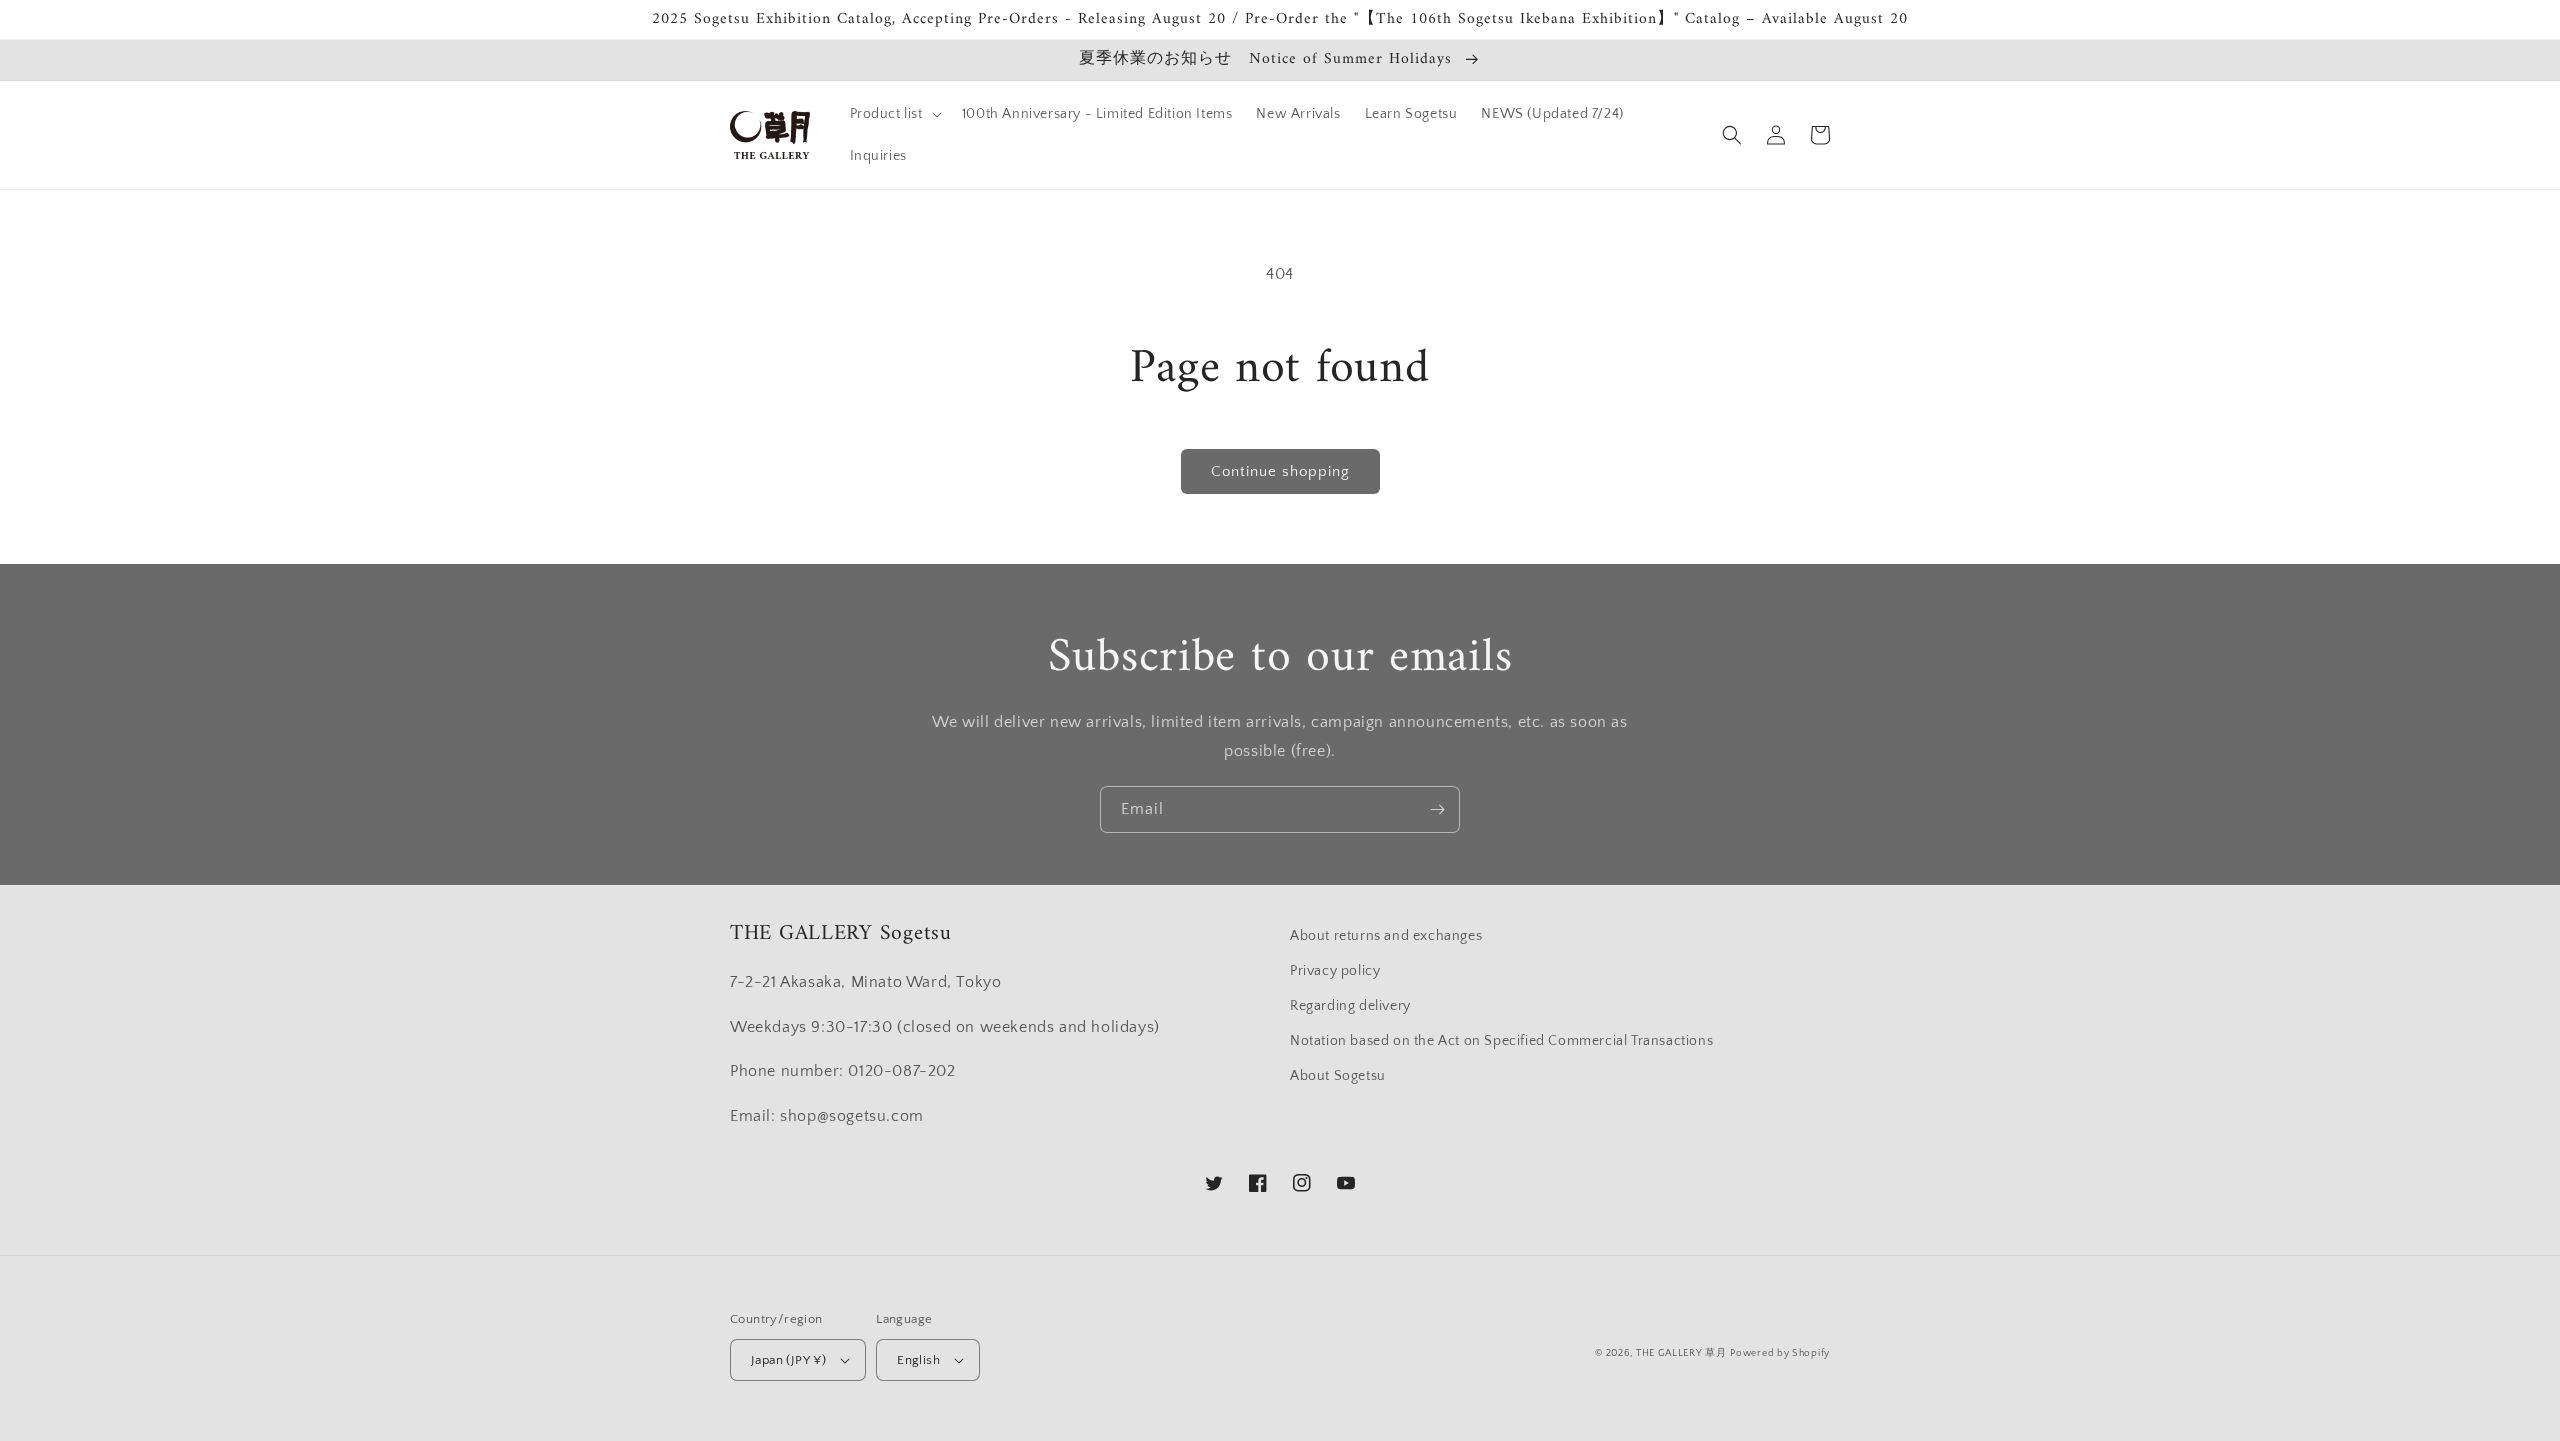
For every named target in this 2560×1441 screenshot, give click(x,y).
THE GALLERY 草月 (1681, 1353)
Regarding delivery (1350, 1006)
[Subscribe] (1437, 809)
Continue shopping (1280, 471)
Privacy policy (1335, 971)
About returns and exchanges (1386, 936)
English (918, 1360)
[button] (894, 114)
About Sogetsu (1338, 1076)
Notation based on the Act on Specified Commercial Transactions (1501, 1041)
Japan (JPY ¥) (788, 1360)
